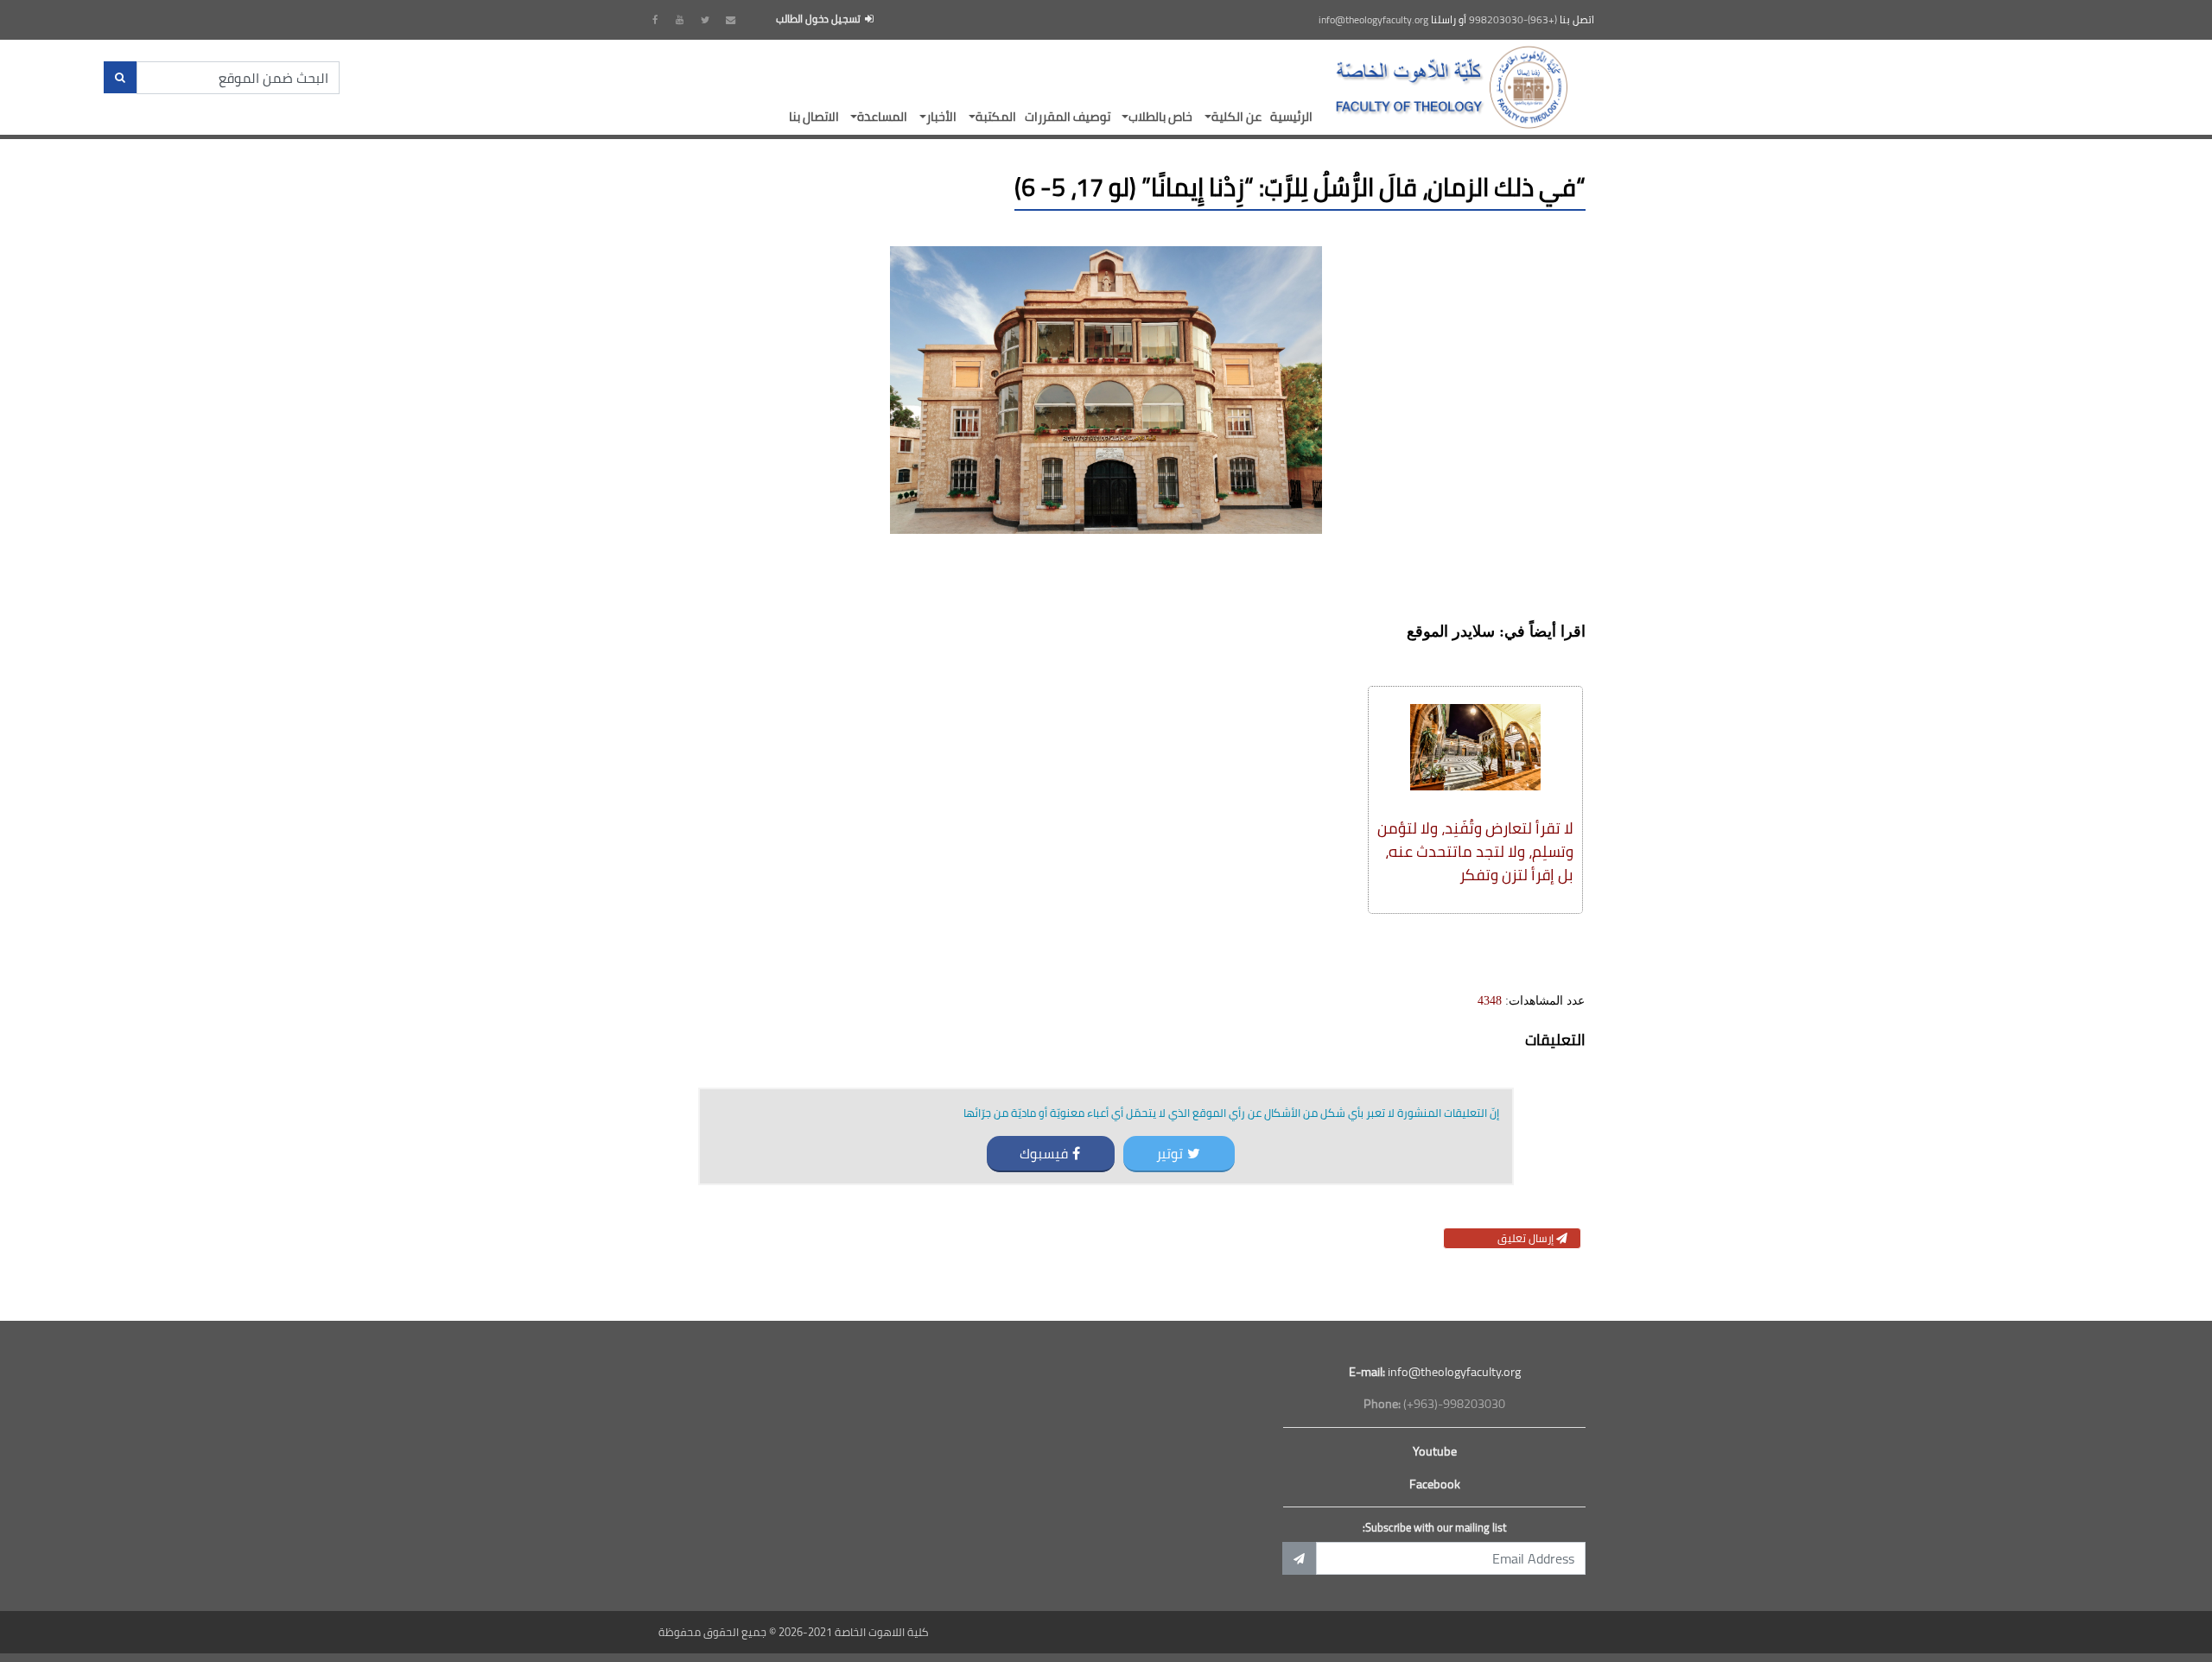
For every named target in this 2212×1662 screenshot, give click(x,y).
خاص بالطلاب (1160, 116)
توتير (1170, 1153)
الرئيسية (1291, 116)
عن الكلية (1236, 116)
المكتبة (996, 116)
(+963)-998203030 (1513, 20)
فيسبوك (1044, 1153)
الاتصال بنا (814, 116)
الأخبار (941, 116)
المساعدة (882, 116)
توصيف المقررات (1068, 116)
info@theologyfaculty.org (1373, 20)
